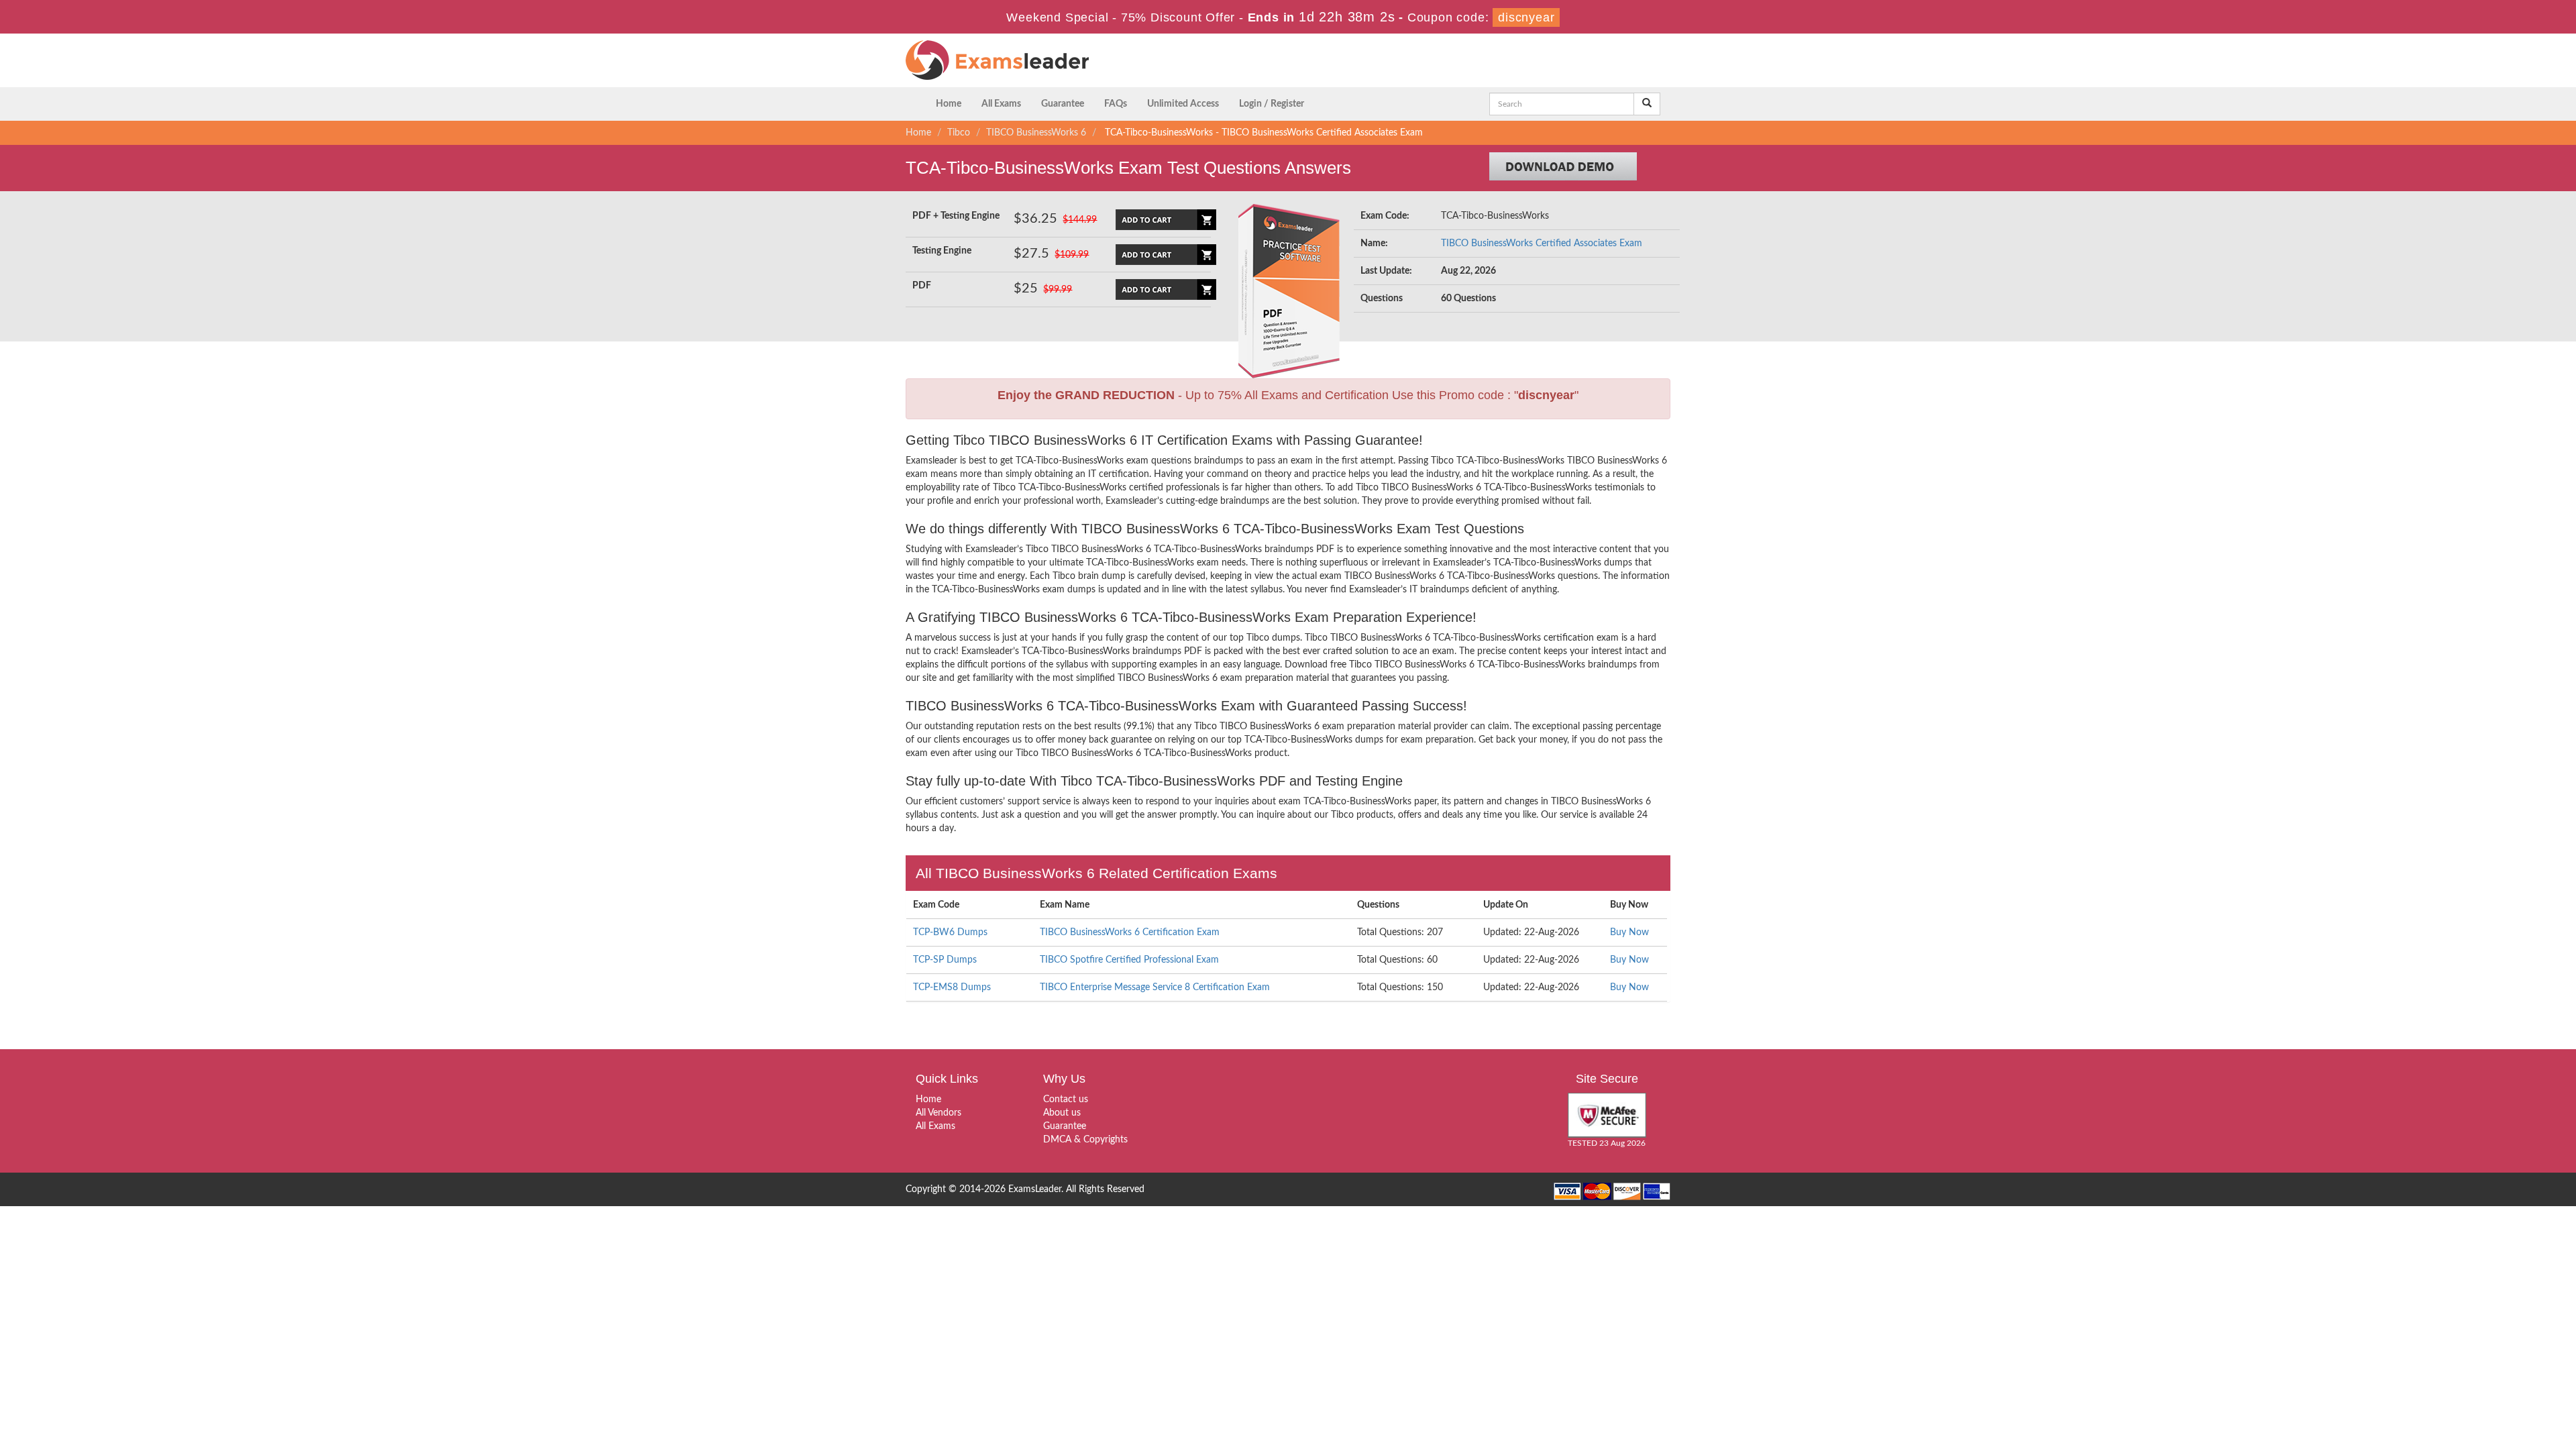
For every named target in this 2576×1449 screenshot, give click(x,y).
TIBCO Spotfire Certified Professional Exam (1129, 960)
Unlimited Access (1183, 104)
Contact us (1066, 1099)
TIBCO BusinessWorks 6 (1036, 133)
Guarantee (1063, 104)
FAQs (1116, 104)
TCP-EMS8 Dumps (952, 987)
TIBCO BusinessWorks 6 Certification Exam (1130, 932)
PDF (922, 286)
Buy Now (1629, 932)
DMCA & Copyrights (1085, 1140)
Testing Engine (942, 251)
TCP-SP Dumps (945, 960)
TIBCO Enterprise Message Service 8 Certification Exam (1155, 987)
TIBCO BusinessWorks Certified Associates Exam (1542, 244)
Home (949, 104)
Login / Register (1272, 104)
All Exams (1001, 104)
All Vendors (938, 1113)
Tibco (959, 133)
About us (1062, 1113)
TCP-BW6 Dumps (950, 932)
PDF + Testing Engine (956, 216)
